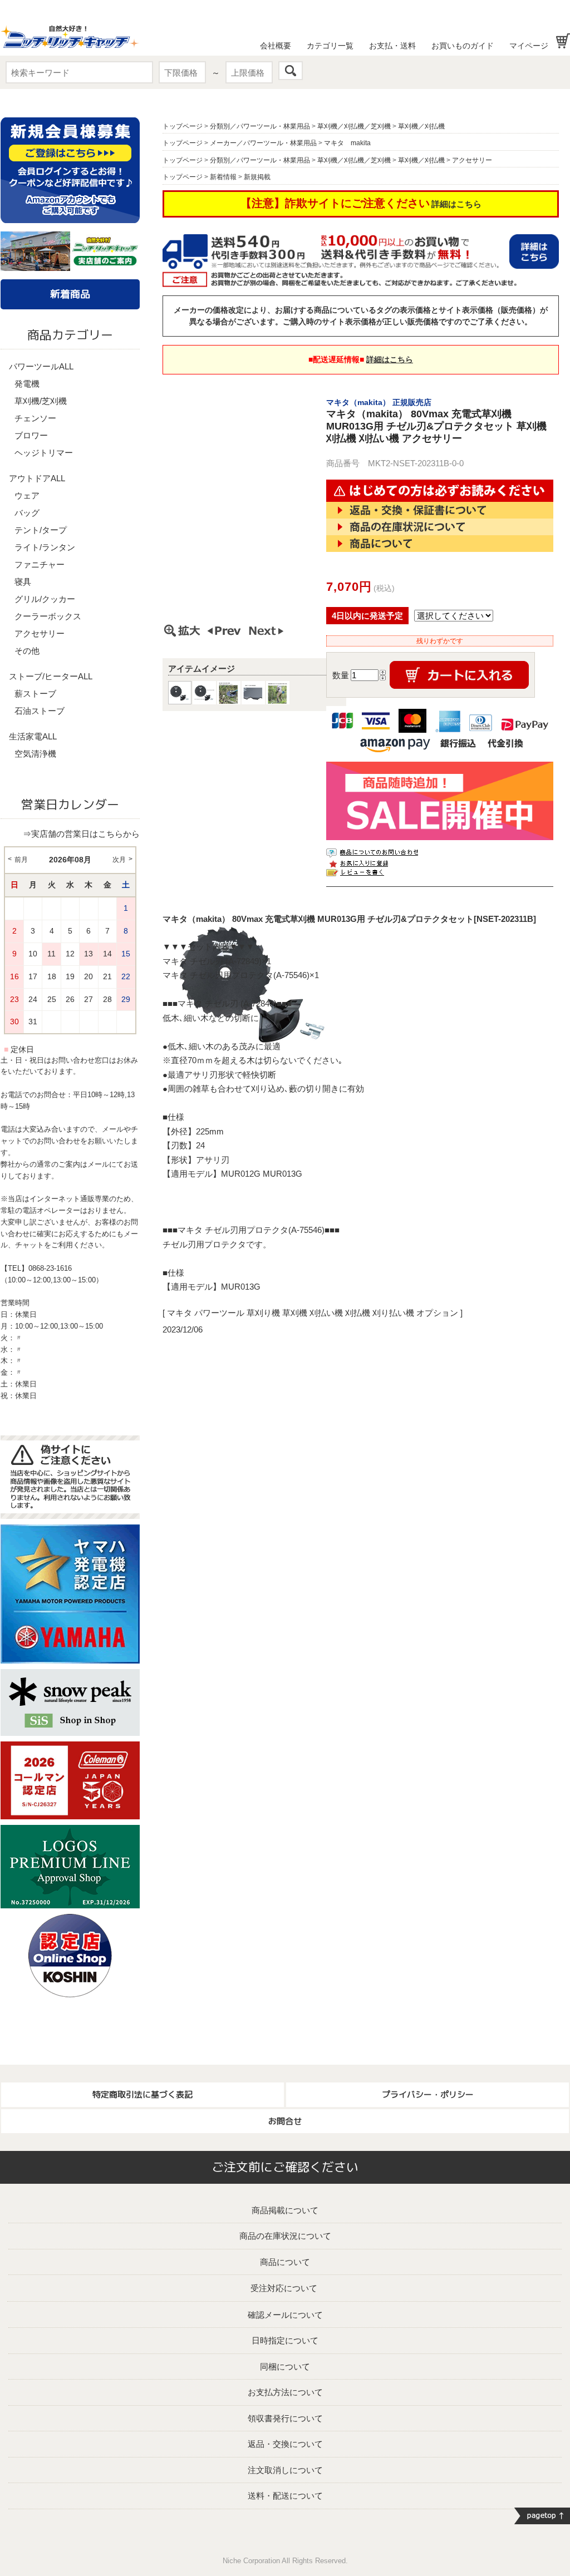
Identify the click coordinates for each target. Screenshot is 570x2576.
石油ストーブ (40, 711)
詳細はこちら (456, 204)
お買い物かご (563, 41)
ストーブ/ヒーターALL (51, 676)
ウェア (27, 495)
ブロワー (31, 435)
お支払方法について (285, 2392)
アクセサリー (40, 633)
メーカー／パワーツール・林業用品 (263, 143)
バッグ (27, 513)
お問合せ (285, 2121)
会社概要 (276, 46)
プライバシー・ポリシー (428, 2094)
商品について (285, 2262)
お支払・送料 (392, 46)
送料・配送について (285, 2496)
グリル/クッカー (45, 599)
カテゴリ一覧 (330, 46)
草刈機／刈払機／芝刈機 (354, 126)
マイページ (529, 46)
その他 (27, 651)
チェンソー (35, 418)
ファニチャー (40, 564)
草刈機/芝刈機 (41, 401)
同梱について (285, 2367)
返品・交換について (285, 2444)
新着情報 (223, 177)
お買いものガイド (463, 46)
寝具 (23, 582)
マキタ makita (347, 143)
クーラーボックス (48, 616)
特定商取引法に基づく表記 (142, 2094)
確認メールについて (285, 2315)
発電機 (27, 384)
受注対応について (284, 2288)
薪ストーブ (35, 694)
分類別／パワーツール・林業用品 (260, 126)
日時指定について (285, 2340)
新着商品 (70, 294)
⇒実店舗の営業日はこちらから (81, 834)
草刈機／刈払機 (421, 126)
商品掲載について (285, 2210)
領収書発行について (285, 2418)
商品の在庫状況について (285, 2236)
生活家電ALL (33, 736)
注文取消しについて (285, 2470)
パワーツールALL (41, 366)
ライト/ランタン (45, 547)
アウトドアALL (37, 478)
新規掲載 (257, 177)
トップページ (183, 126)
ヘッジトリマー (44, 453)
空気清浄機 (35, 754)
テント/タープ (41, 530)
